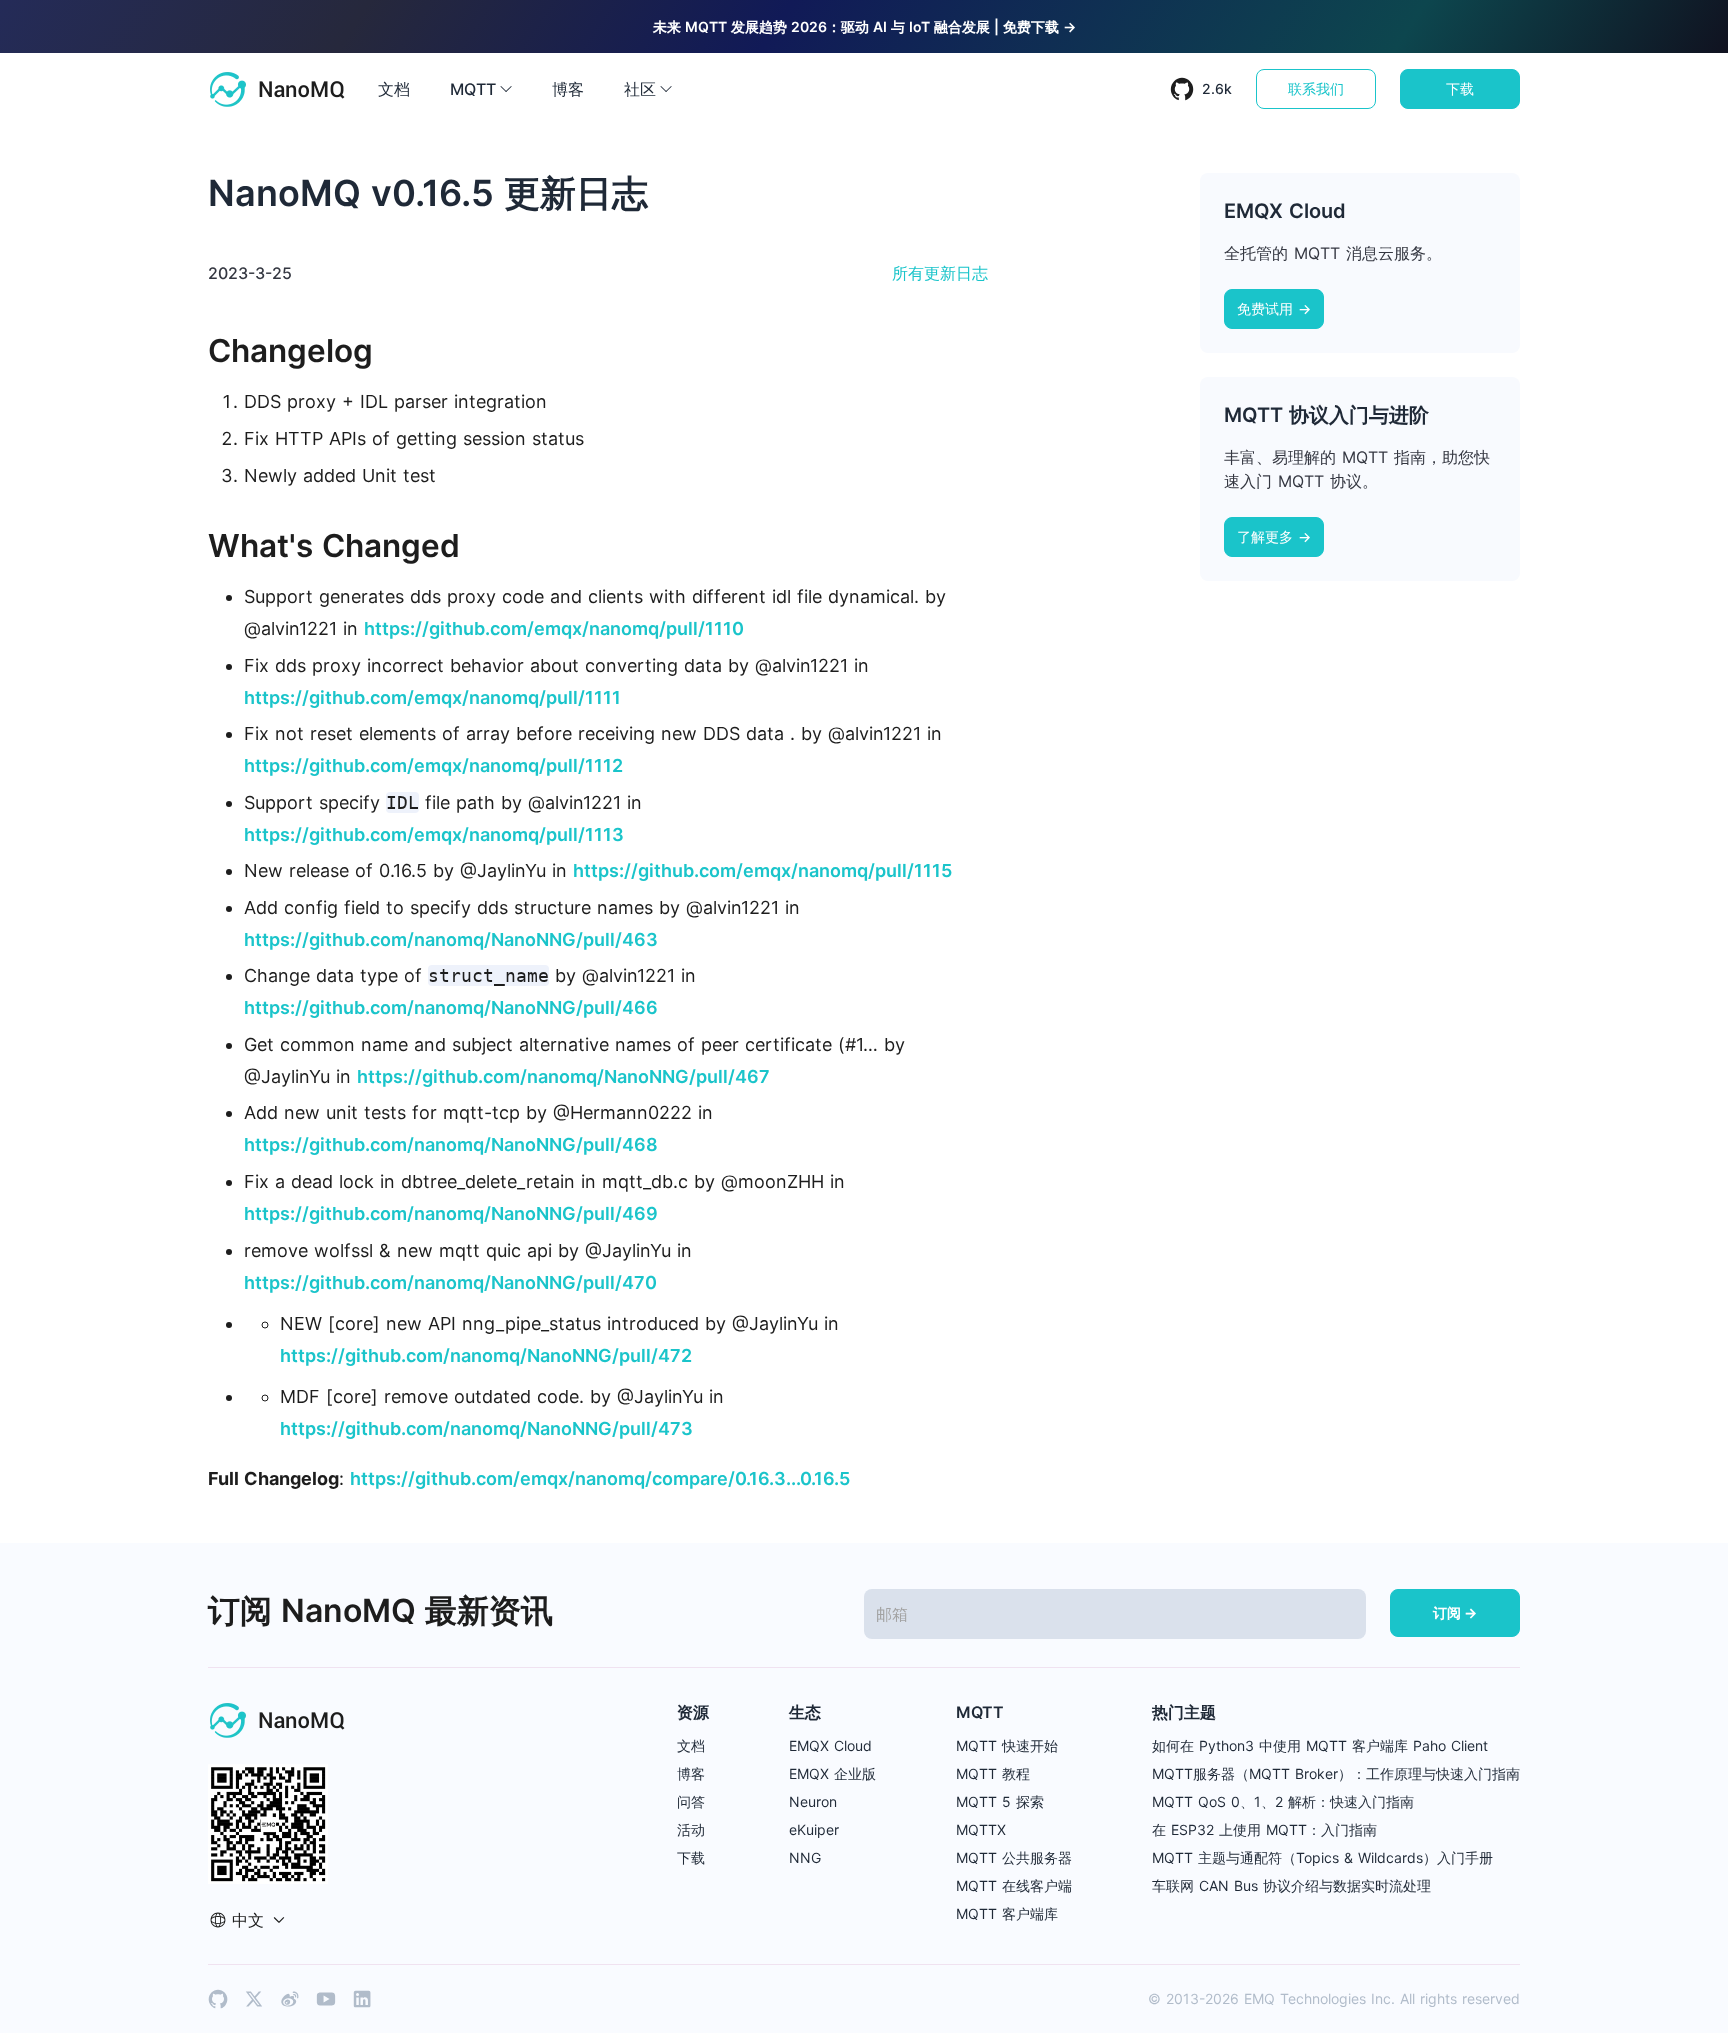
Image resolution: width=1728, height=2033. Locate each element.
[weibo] (290, 1999)
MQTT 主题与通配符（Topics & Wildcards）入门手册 (1322, 1857)
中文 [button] (248, 1920)
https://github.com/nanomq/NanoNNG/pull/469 (451, 1213)
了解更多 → (1274, 536)
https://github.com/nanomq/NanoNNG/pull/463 (451, 939)
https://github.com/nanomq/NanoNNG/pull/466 (451, 1007)
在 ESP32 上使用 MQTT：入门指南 (1264, 1829)
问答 (691, 1801)
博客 (568, 89)
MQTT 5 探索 (1000, 1801)
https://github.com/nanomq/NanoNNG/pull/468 (451, 1144)
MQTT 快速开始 (1007, 1745)
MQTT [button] (473, 89)
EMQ (1259, 1998)
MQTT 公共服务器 (1014, 1857)
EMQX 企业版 (832, 1773)
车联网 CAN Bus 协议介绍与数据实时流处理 (1291, 1885)
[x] (254, 1999)
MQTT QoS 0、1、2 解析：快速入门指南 (1283, 1801)
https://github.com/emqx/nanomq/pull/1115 (762, 870)
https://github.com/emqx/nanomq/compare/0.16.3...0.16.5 (600, 1478)
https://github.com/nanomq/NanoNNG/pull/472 (486, 1355)
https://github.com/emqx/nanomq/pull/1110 (554, 628)
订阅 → (1455, 1612)
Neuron (813, 1801)
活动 (691, 1829)
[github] (218, 1999)
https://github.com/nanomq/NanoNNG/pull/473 (486, 1428)
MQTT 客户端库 (1007, 1913)
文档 (394, 89)
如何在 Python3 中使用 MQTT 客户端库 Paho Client (1320, 1745)
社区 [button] (640, 89)
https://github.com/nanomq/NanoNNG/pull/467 (563, 1076)
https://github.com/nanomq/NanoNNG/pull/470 (450, 1282)
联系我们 (1316, 88)
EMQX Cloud (830, 1745)
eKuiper (814, 1829)
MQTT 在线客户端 (1014, 1885)
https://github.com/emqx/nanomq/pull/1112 (433, 765)
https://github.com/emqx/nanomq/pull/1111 (432, 697)
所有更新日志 (940, 273)
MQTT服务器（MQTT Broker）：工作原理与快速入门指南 (1336, 1773)
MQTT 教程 (993, 1773)
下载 (1460, 88)
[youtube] (326, 1999)
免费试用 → (1274, 308)
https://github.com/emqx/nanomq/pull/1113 (434, 834)
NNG (805, 1857)
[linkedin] (362, 1999)
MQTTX (981, 1829)
